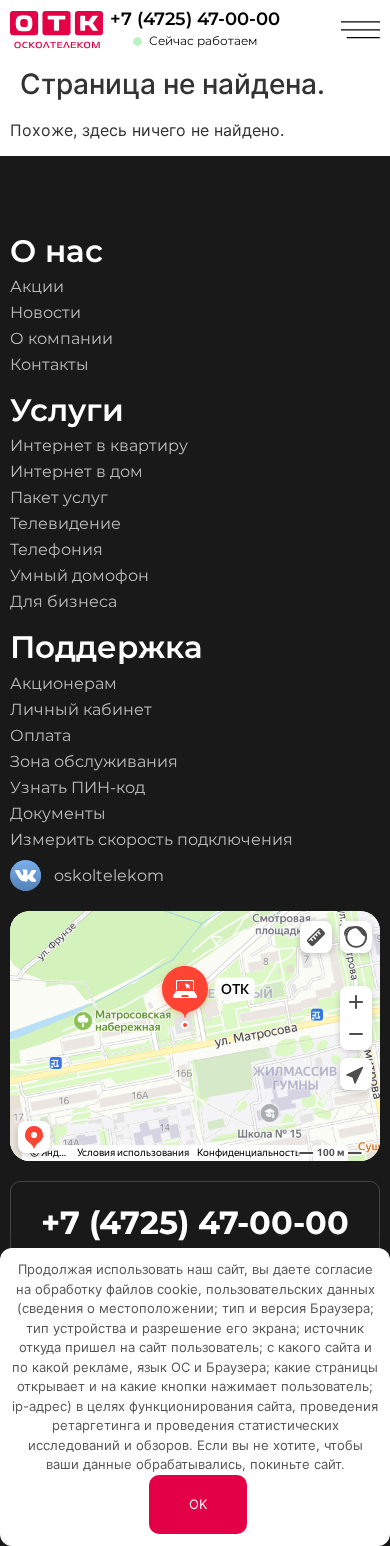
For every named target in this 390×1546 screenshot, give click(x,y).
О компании (61, 338)
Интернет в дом (76, 471)
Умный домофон (79, 575)
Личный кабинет (81, 709)
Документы (58, 813)
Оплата (40, 735)
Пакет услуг (59, 497)
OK (198, 1504)
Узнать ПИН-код (77, 787)
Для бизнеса (63, 601)
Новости (45, 312)
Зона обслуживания (94, 761)
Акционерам (63, 683)
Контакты (49, 364)
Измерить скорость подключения (151, 839)
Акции (37, 286)
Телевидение (65, 523)
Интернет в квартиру (99, 445)
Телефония (56, 549)
